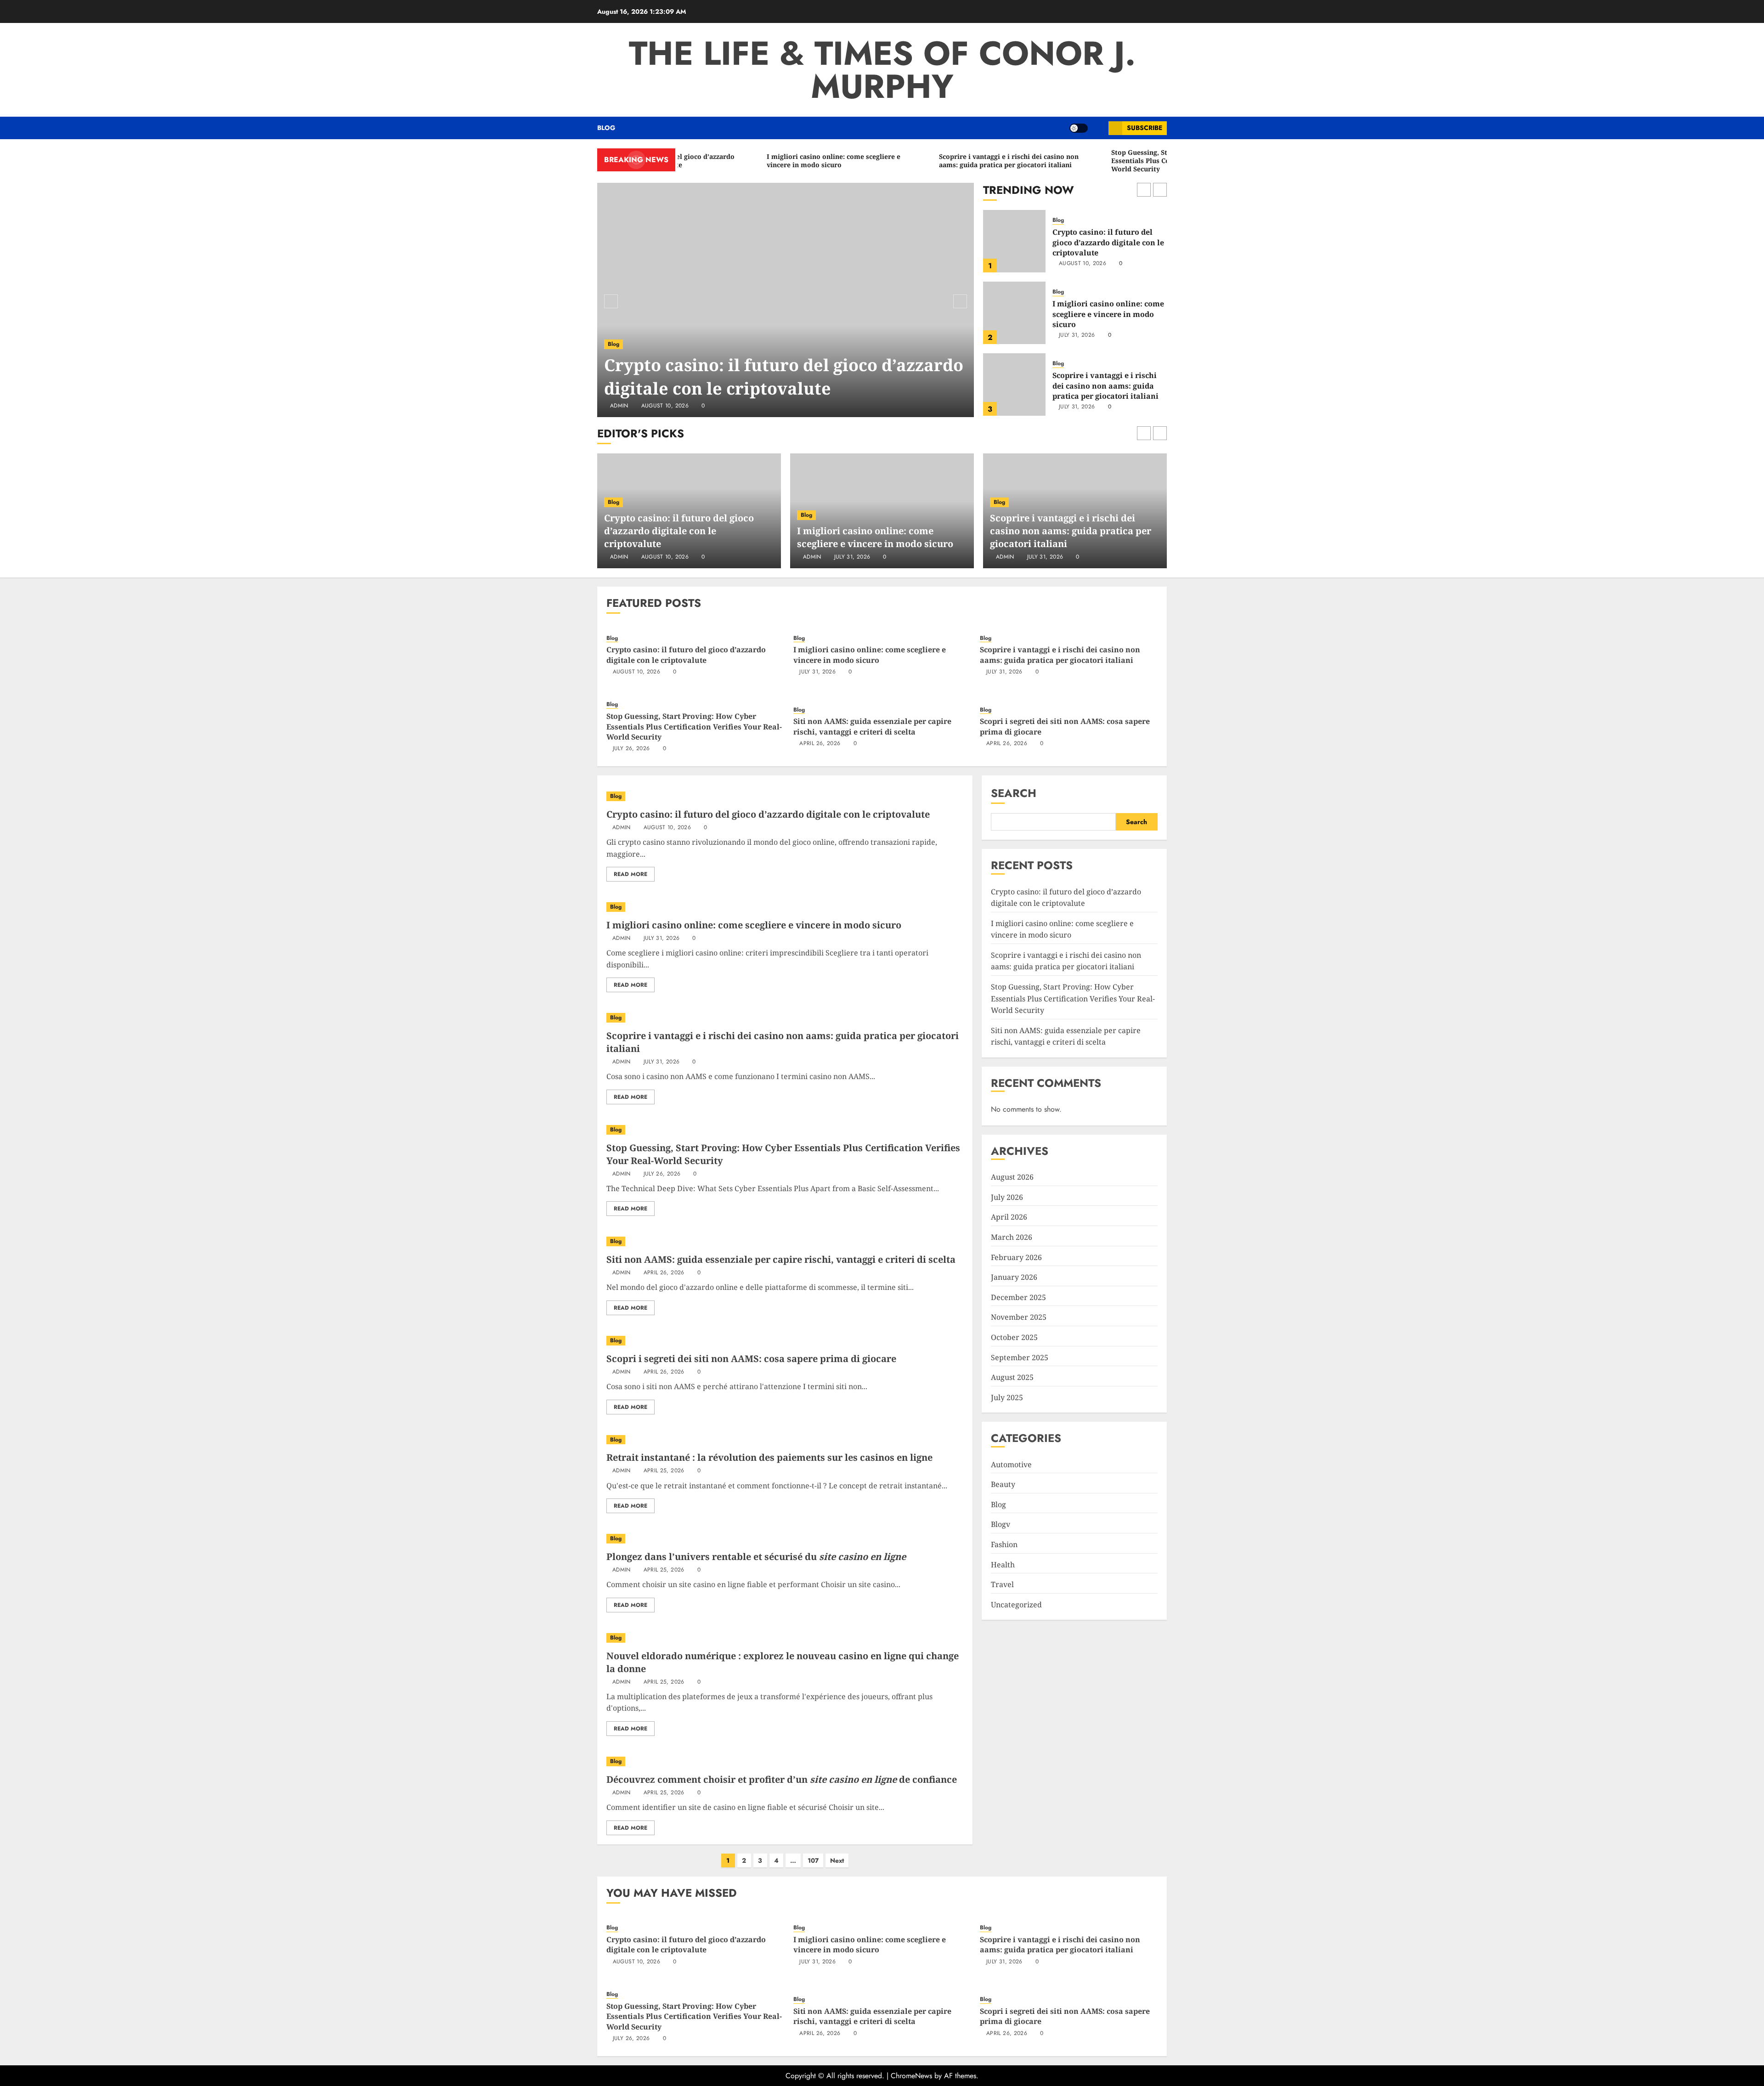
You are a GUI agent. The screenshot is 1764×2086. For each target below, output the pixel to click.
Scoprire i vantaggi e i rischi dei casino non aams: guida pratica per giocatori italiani (1105, 314)
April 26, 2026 (820, 744)
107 (813, 1860)
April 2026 (1009, 1217)
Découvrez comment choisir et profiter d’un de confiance (782, 1779)
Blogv (1001, 1524)
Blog (606, 128)
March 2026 (1012, 1237)
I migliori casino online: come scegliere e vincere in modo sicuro (1108, 242)
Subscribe (1145, 128)
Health (1003, 1565)
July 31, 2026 (1077, 264)
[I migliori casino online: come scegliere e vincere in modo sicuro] (1014, 241)
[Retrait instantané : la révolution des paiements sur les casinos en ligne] (785, 1440)
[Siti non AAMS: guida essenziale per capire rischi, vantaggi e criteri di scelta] (785, 1241)
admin (619, 406)
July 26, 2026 (1077, 413)
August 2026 (1012, 1177)
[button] (1098, 128)
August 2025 (1012, 1377)
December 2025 (1018, 1297)
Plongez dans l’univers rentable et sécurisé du (756, 1557)
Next (837, 1860)
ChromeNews (911, 2076)
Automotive (1011, 1464)
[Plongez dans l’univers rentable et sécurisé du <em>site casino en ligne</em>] (785, 1539)
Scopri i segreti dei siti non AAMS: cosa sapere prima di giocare (751, 1359)
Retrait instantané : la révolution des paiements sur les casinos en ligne (769, 1457)
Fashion (1004, 1544)
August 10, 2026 (665, 406)
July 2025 (1007, 1397)
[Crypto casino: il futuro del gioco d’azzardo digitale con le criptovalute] (786, 300)
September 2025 (1020, 1357)
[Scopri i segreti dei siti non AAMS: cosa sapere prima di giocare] (785, 1341)
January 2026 (1014, 1277)
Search (1014, 793)
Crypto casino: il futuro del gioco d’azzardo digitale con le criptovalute (784, 376)
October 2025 (1014, 1337)
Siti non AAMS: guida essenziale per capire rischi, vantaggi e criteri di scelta (872, 726)
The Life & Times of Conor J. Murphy (882, 70)
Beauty (1003, 1484)
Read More (630, 874)
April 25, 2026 (664, 1471)
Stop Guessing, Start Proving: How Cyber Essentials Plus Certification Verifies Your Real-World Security (1106, 387)
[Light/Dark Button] (1079, 128)
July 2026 (1007, 1197)
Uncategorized (1016, 1605)
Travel (1002, 1584)
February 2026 (1016, 1257)
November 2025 (1019, 1317)
